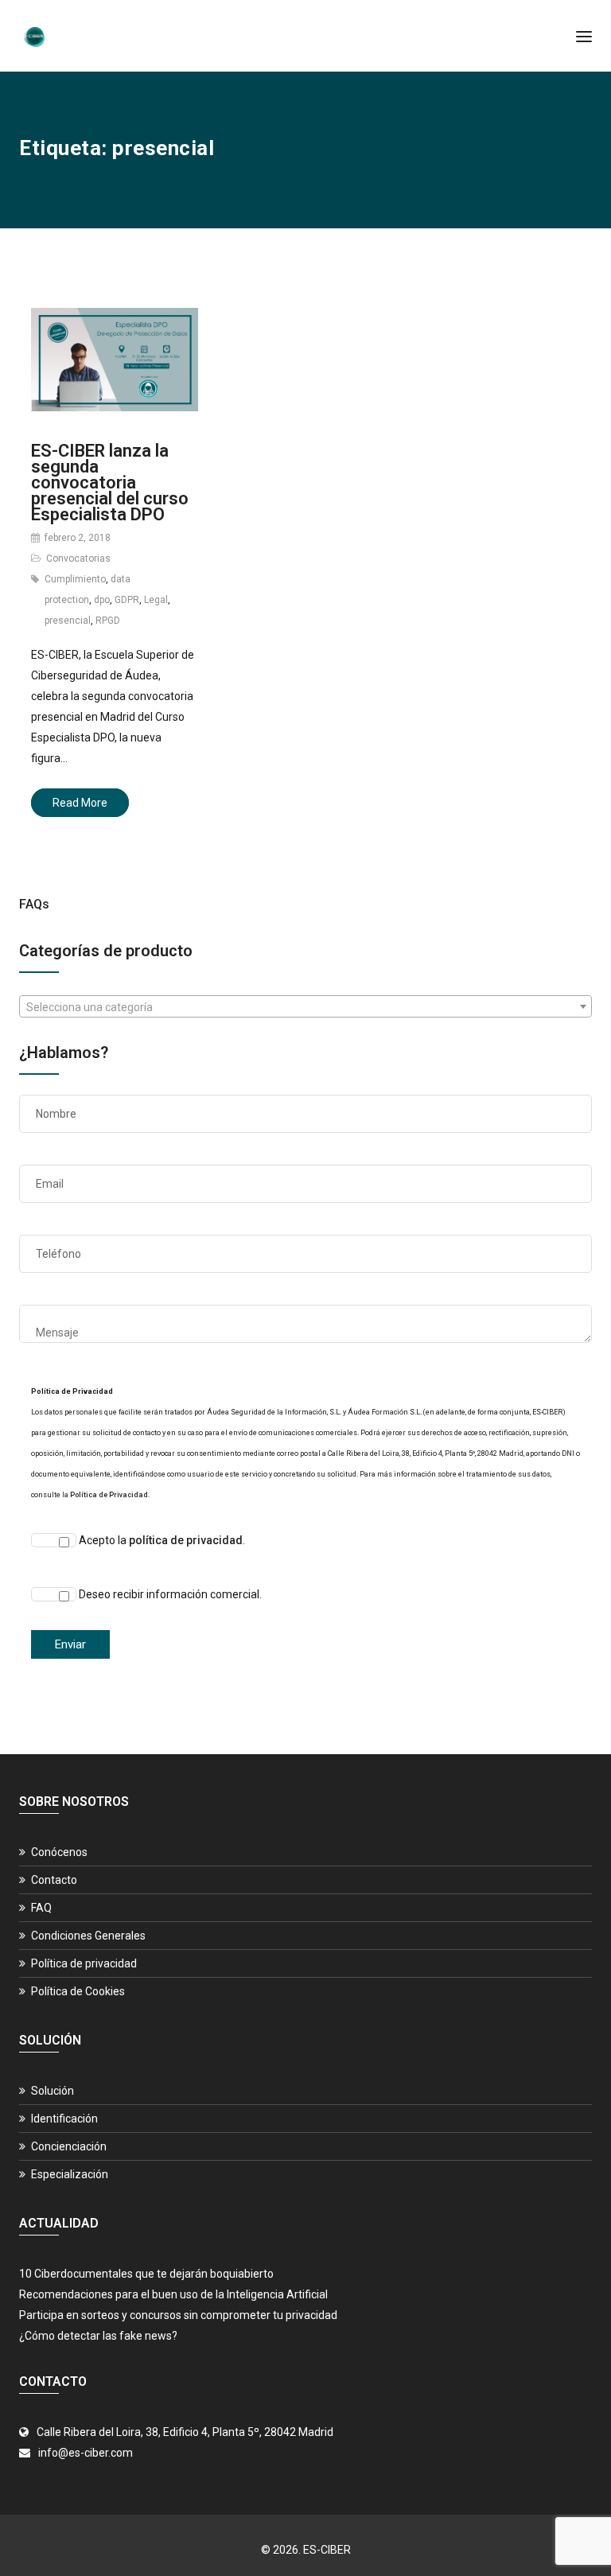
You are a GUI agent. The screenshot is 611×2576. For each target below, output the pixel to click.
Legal (156, 600)
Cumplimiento (75, 579)
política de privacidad (186, 1540)
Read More (80, 803)
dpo (102, 600)
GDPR (127, 600)
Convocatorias (78, 558)
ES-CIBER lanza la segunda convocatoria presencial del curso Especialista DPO (110, 483)
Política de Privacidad (109, 1495)
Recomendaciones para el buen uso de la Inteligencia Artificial (173, 2294)
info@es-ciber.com (86, 2453)
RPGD (108, 621)
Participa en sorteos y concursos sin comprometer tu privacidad (178, 2315)
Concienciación (69, 2146)
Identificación (64, 2119)
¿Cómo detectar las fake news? (98, 2336)
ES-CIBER (327, 2550)
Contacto (54, 1880)
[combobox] (305, 1006)
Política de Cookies (78, 1991)
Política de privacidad (84, 1963)
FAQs (34, 904)
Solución (53, 2091)
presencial (68, 621)
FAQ (41, 1908)
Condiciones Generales (88, 1936)
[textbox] (305, 1007)
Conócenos (59, 1852)
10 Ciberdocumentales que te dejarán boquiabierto (146, 2274)
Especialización (70, 2174)
